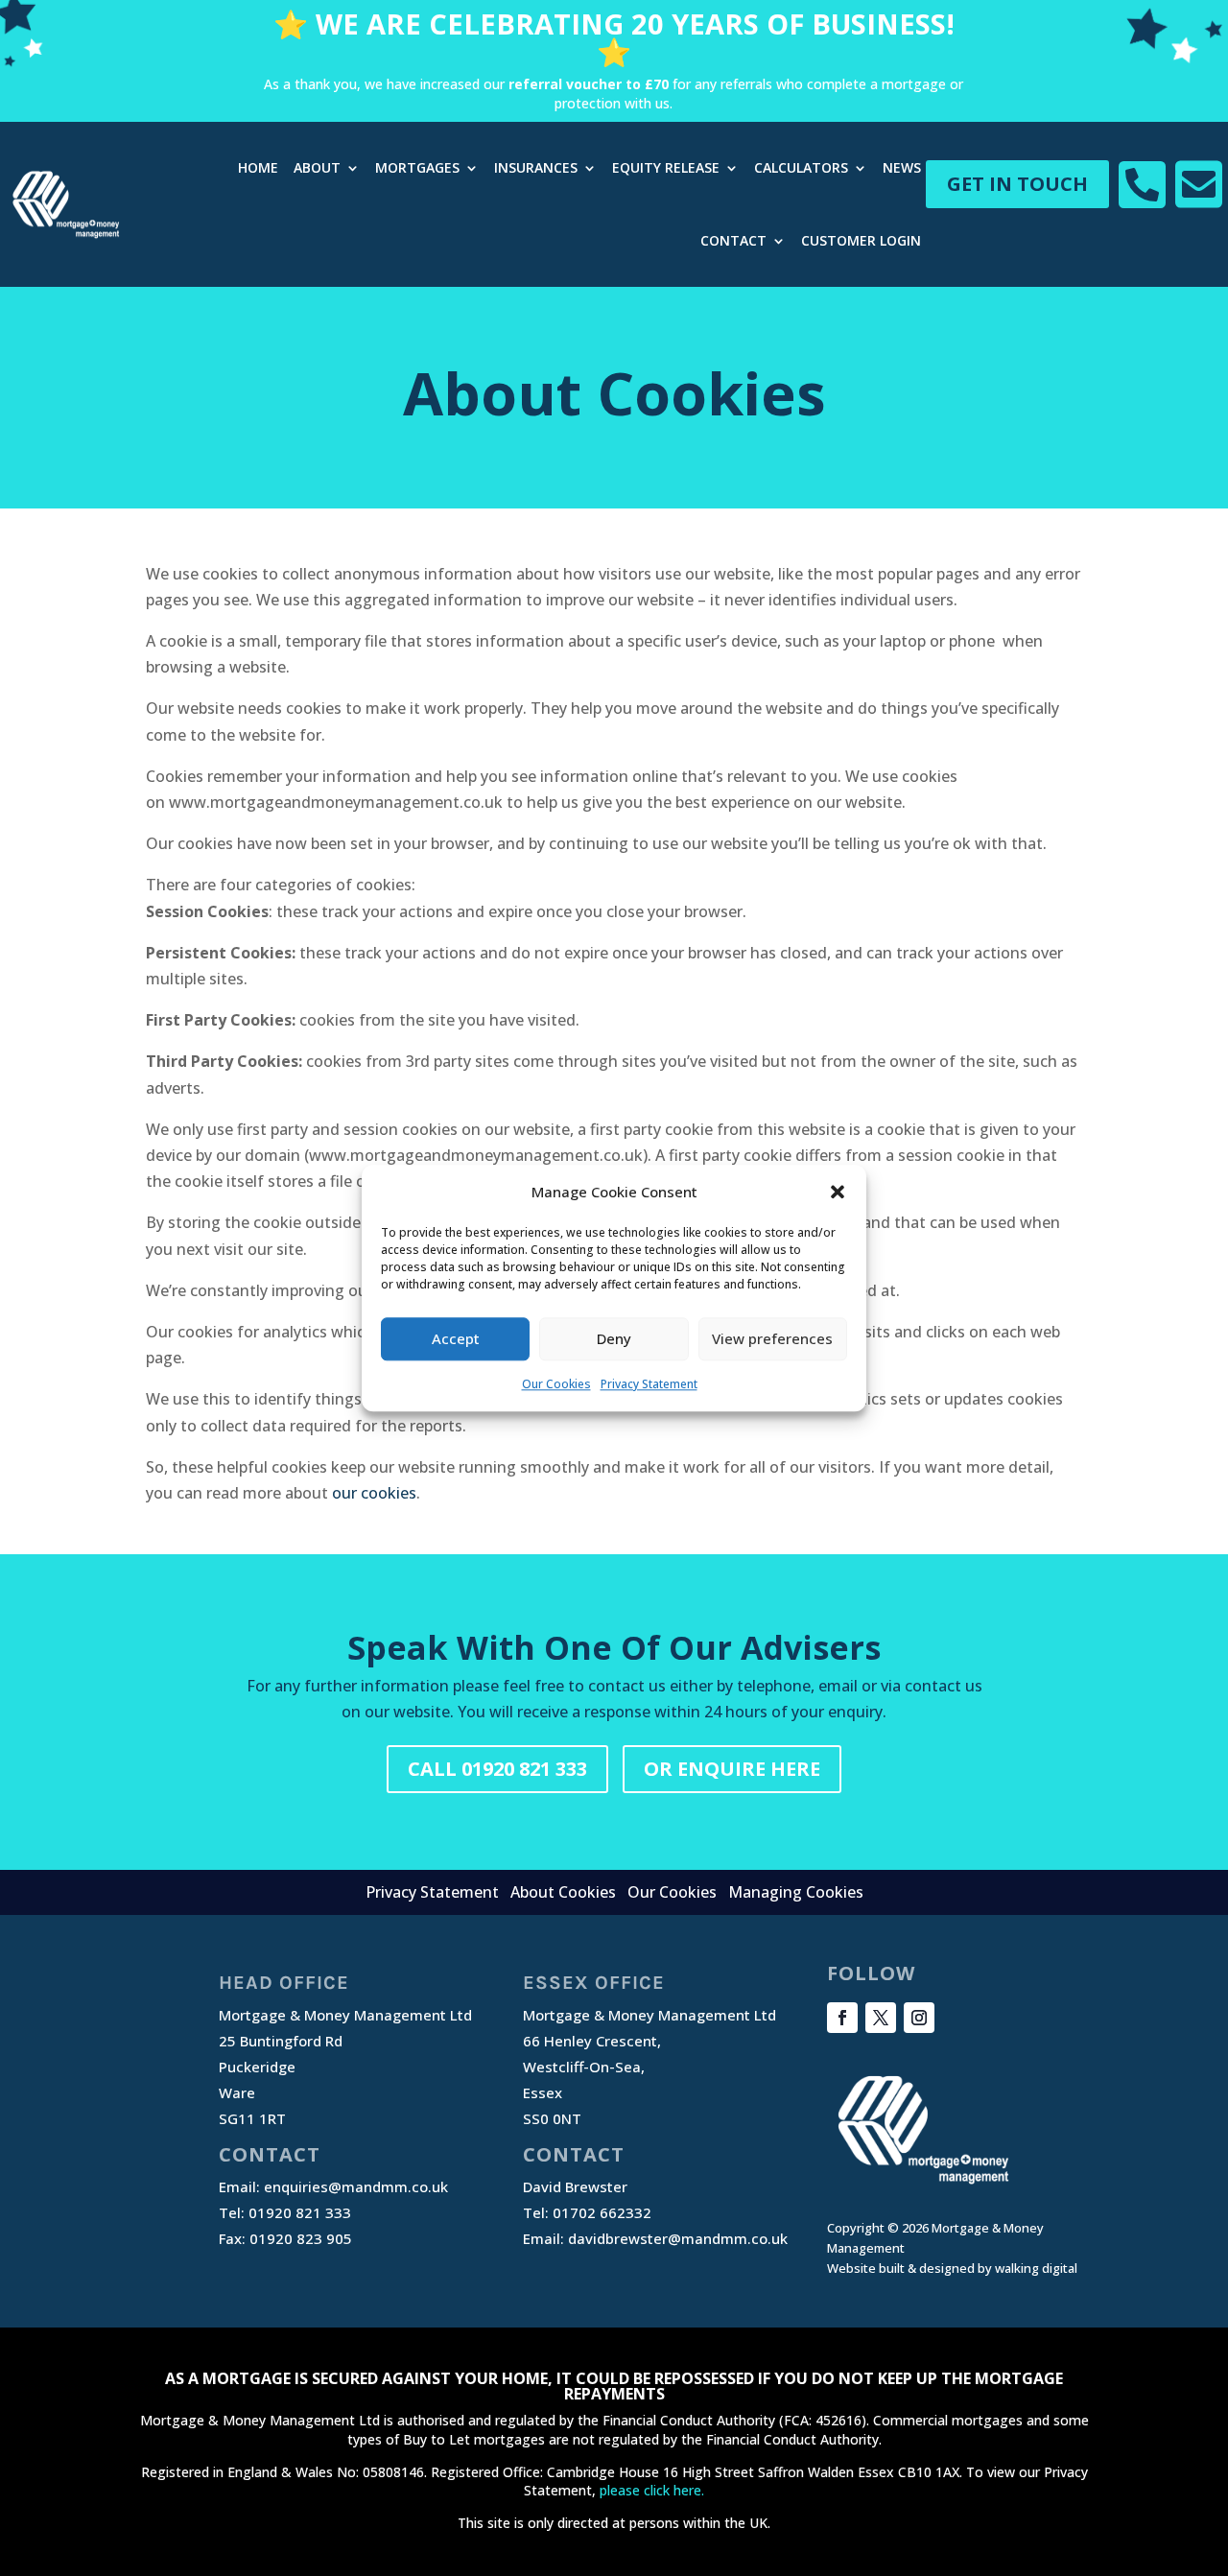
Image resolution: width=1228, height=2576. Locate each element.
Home (258, 167)
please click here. (652, 2490)
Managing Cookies (796, 1892)
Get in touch (1017, 184)
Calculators (801, 167)
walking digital (1036, 2268)
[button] (838, 1192)
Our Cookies (556, 1384)
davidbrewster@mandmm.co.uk (678, 2238)
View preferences (772, 1339)
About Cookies (563, 1892)
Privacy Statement (649, 1384)
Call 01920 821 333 (497, 1769)
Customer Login (861, 240)
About (317, 167)
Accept (456, 1339)
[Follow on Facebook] (842, 2018)
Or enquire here (732, 1769)
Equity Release (666, 167)
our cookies (374, 1493)
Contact (733, 240)
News (902, 167)
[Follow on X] (881, 2018)
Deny (614, 1339)
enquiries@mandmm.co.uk (356, 2186)
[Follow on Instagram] (919, 2018)
